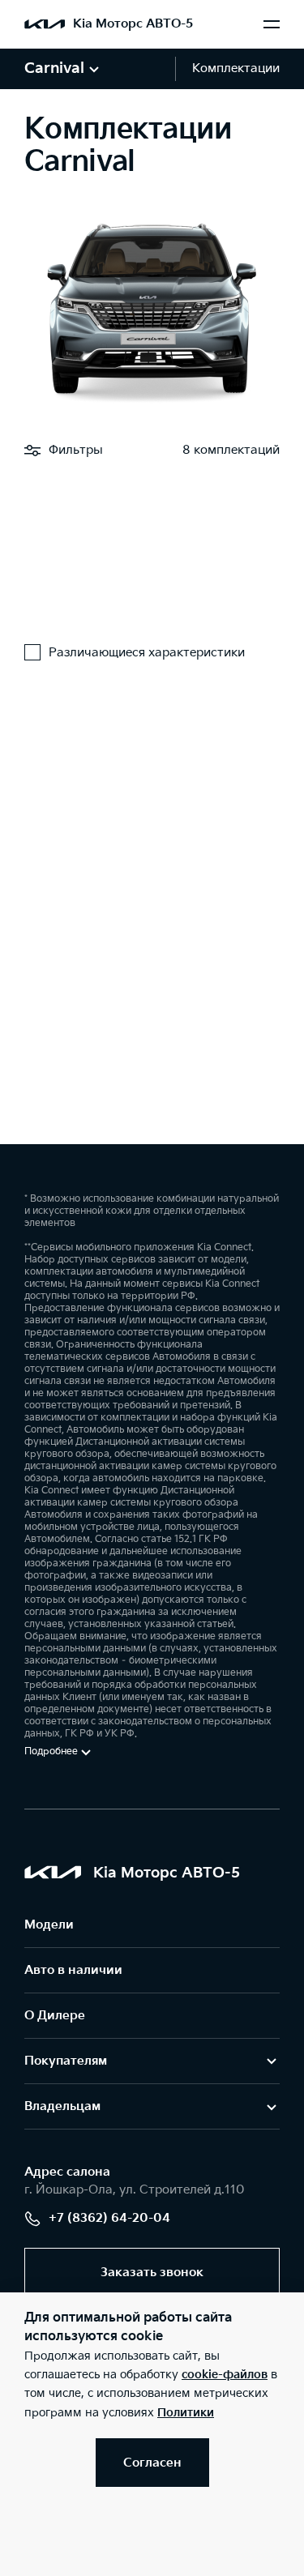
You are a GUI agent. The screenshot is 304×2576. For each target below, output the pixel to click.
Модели (49, 1925)
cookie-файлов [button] (225, 2375)
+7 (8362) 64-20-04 (109, 2218)
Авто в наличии (73, 1970)
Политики (186, 2413)
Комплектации (236, 68)
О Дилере (55, 2016)
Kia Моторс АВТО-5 (133, 24)
